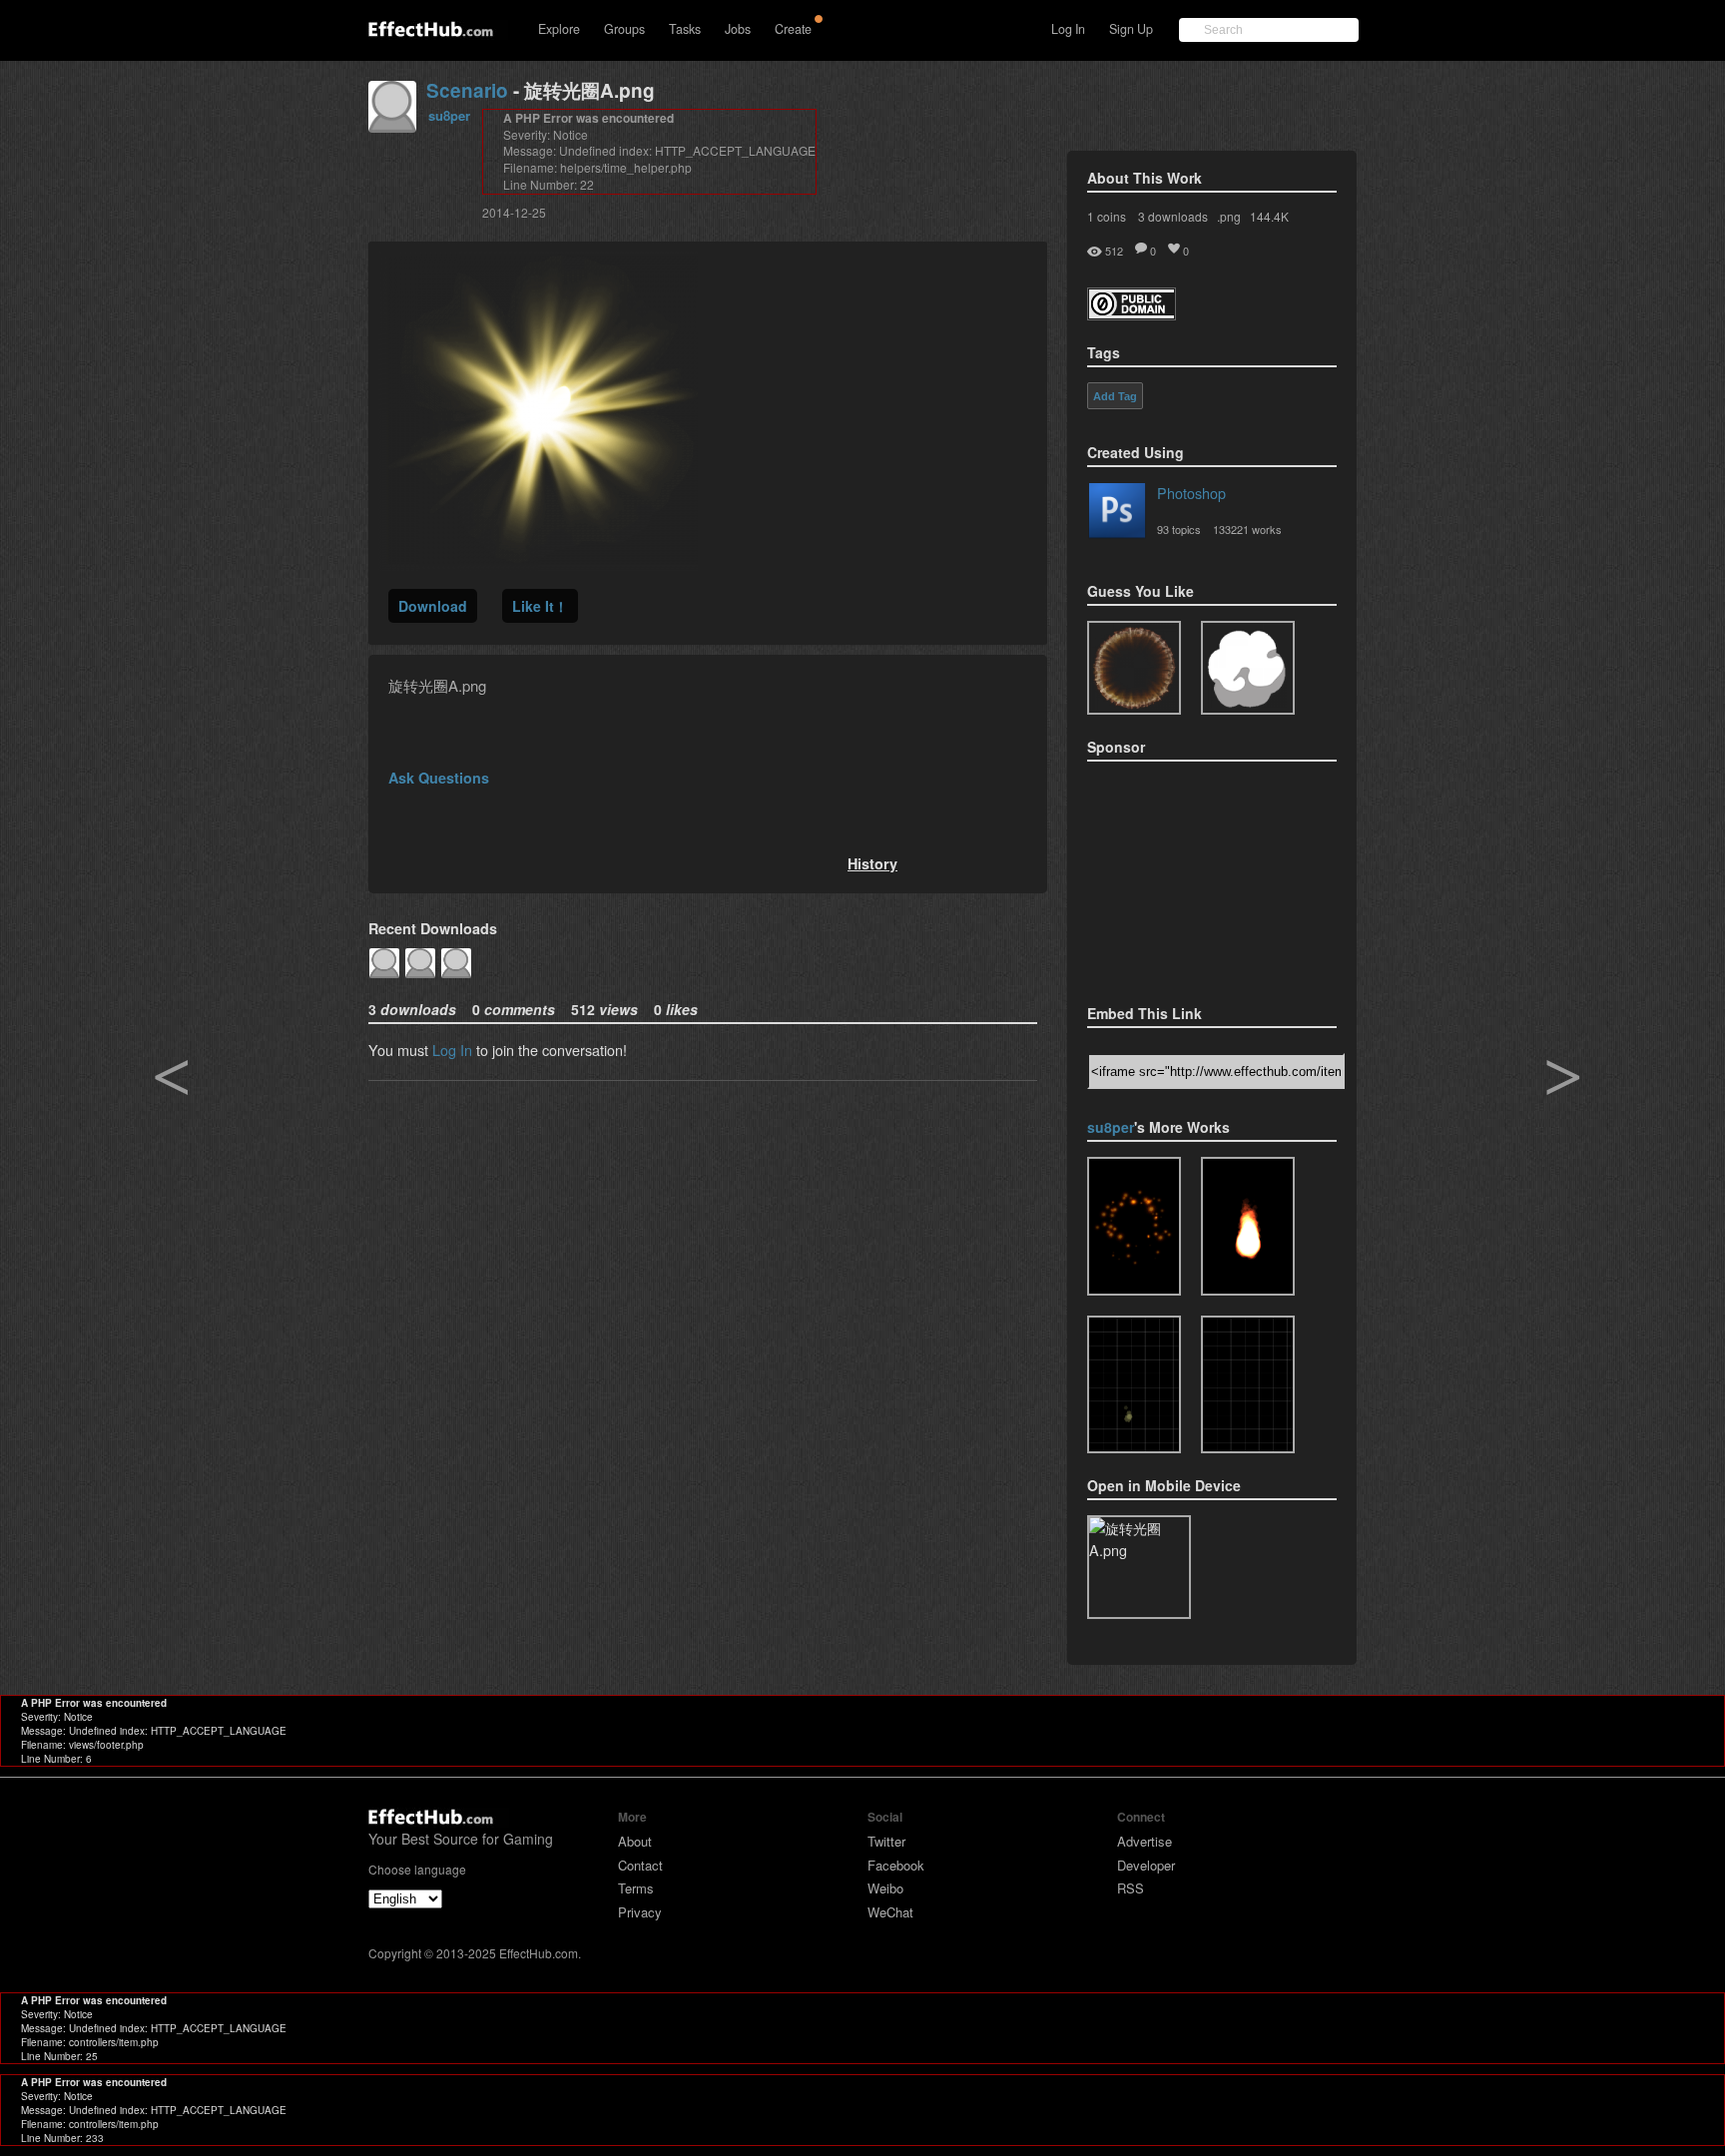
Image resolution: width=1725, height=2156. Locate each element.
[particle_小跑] (1134, 1385)
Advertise (1145, 1841)
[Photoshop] (1117, 514)
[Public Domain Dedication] (1132, 314)
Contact (640, 1865)
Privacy (640, 1912)
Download (433, 606)
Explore (559, 29)
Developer (1146, 1865)
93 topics (1179, 529)
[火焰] (1248, 1226)
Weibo (885, 1888)
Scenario (467, 90)
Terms (636, 1888)
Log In (1068, 29)
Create (793, 29)
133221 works (1247, 529)
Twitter (886, 1841)
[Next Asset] (538, 564)
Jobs (738, 29)
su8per (449, 115)
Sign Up (1131, 29)
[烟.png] (1248, 668)
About (635, 1841)
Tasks (685, 29)
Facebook (896, 1865)
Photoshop (1191, 493)
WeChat (890, 1912)
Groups (624, 29)
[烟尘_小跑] (1248, 1385)
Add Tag (1115, 396)
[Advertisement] (1187, 876)
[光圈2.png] (1134, 668)
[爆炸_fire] (1134, 1226)
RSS (1131, 1888)
